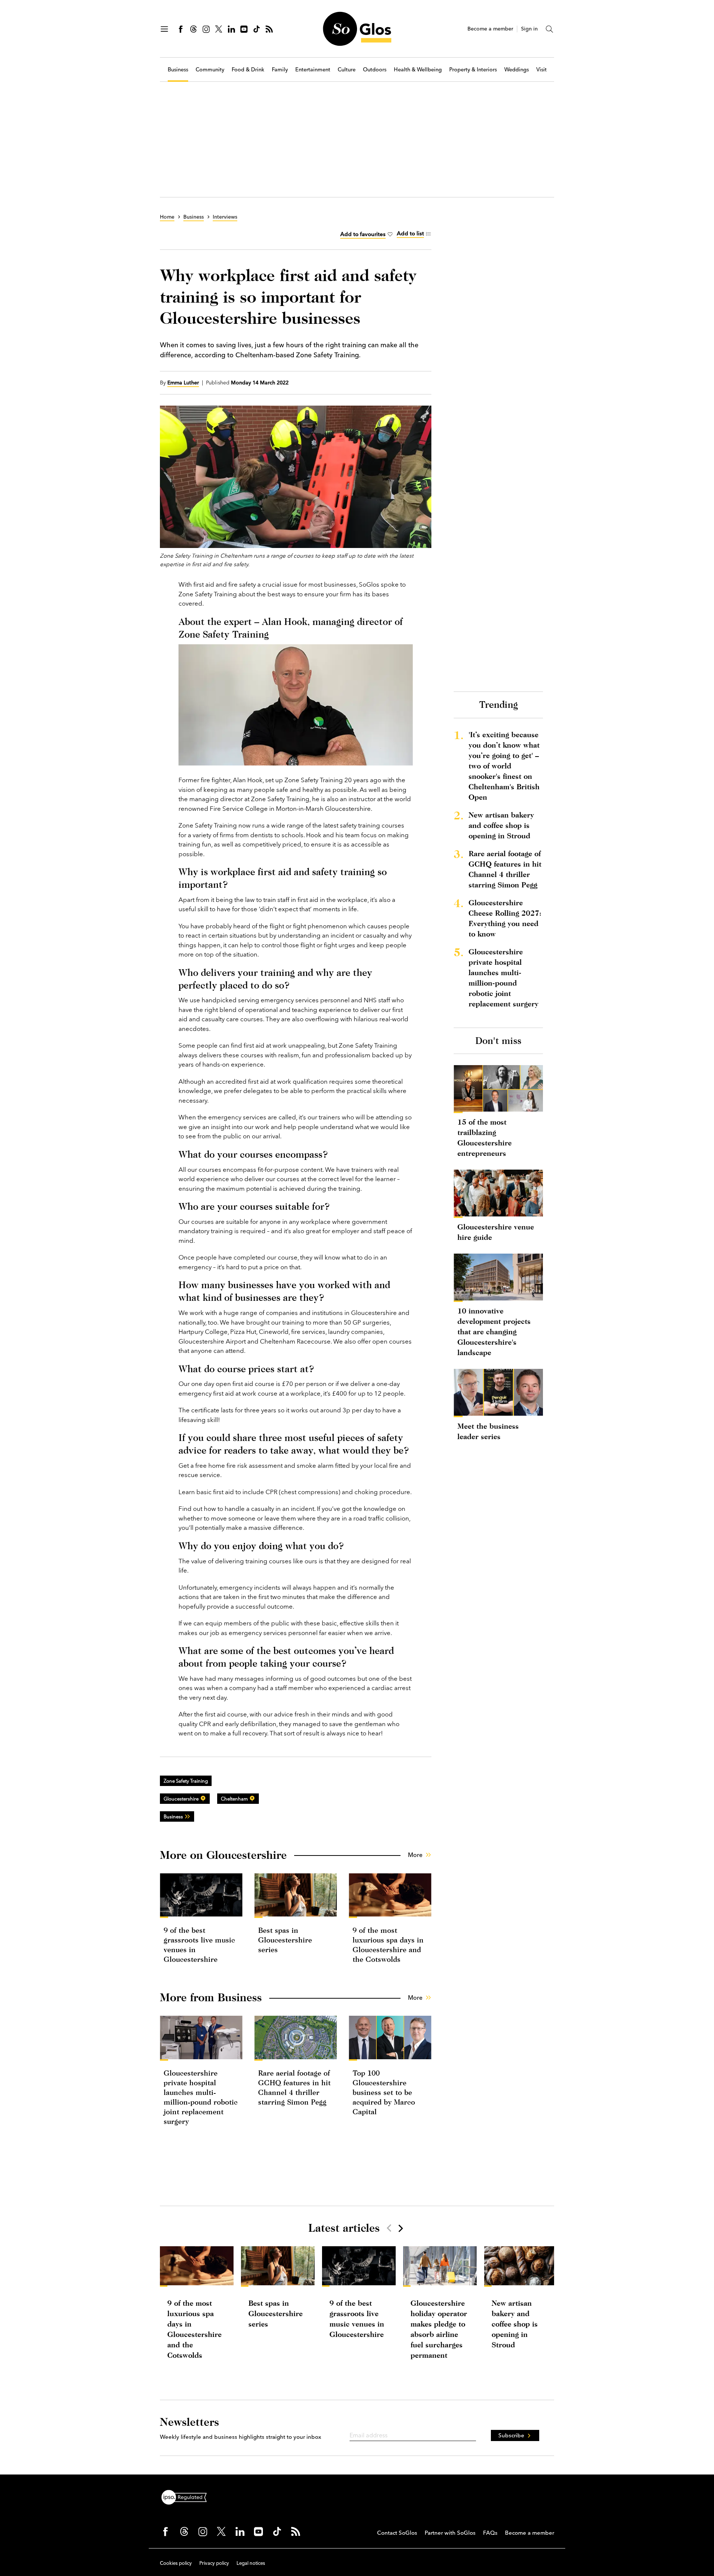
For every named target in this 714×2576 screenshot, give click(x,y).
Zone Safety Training (186, 1781)
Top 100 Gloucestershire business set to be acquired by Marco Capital (384, 2092)
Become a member (490, 29)
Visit (541, 70)
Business (178, 70)
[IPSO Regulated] (187, 2496)
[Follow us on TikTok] (257, 29)
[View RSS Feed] (269, 29)
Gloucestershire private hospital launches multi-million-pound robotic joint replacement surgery (504, 978)
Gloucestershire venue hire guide (496, 1232)
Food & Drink (248, 70)
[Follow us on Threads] (193, 29)
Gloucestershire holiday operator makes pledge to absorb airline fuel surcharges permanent (439, 2329)
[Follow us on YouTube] (244, 29)
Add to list (410, 233)
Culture (347, 70)
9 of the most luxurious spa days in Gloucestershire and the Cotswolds (194, 2329)
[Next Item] (400, 2228)
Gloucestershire (181, 1799)
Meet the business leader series (488, 1431)
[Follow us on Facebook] (181, 29)
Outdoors (375, 70)
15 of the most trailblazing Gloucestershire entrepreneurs (485, 1137)
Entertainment (313, 70)
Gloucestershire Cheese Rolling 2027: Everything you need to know (505, 918)
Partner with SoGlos (450, 2533)
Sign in (529, 29)
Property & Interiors (473, 70)
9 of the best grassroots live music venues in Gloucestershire (357, 2319)
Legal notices (251, 2563)
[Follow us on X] (219, 29)
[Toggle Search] (550, 29)
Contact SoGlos (397, 2533)
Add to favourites (363, 234)
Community (210, 70)
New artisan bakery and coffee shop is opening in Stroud (501, 825)
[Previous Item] (389, 2228)
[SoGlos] (357, 29)
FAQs (490, 2533)
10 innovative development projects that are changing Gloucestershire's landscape (494, 1331)
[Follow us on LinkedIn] (231, 29)
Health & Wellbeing (418, 70)
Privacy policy (214, 2563)
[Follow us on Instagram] (206, 29)
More (415, 1855)
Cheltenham (234, 1799)
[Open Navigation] (164, 29)
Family (280, 70)
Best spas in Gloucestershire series (285, 1940)
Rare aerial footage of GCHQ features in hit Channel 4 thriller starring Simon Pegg (505, 869)
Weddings (517, 70)
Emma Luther (183, 383)
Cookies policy (176, 2563)
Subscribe (511, 2435)
